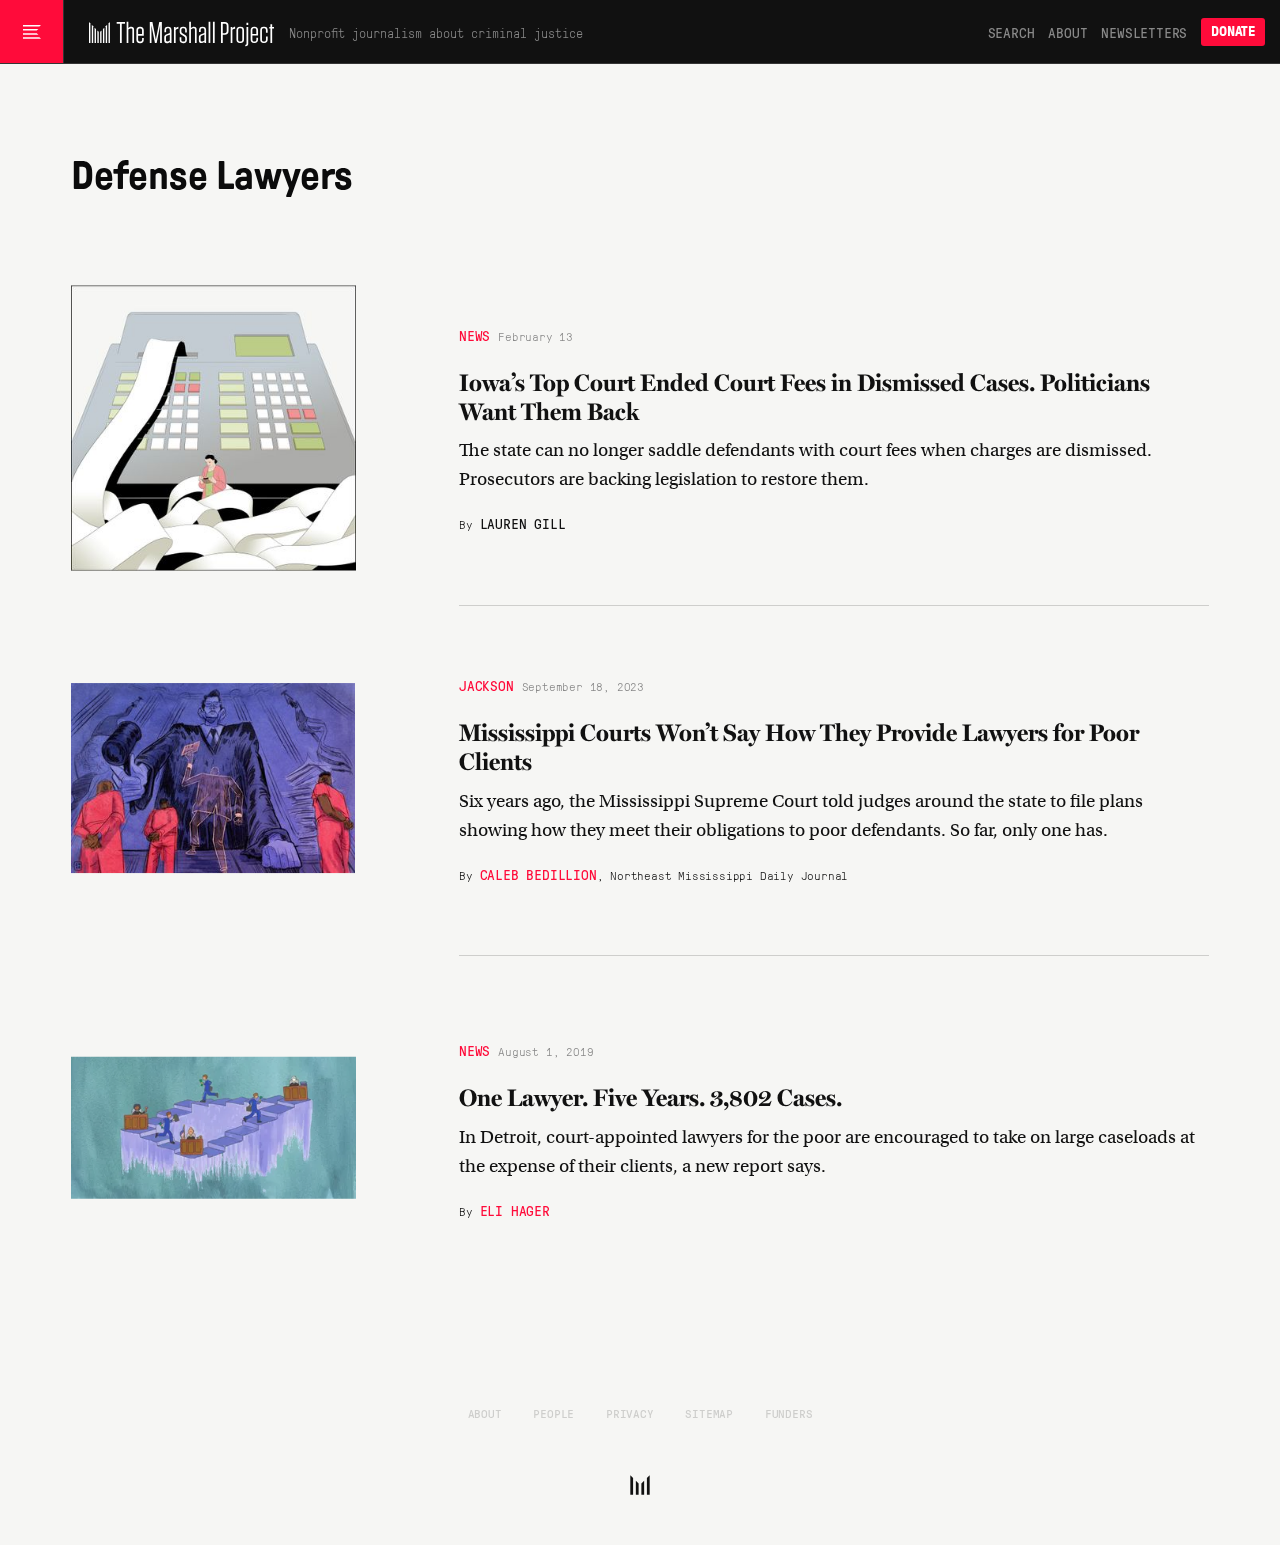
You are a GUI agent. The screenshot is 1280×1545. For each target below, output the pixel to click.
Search (1011, 32)
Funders (789, 1413)
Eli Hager (515, 1210)
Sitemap (709, 1413)
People (553, 1413)
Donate (1233, 31)
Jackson (486, 686)
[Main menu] (31, 32)
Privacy (630, 1413)
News (474, 335)
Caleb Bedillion (538, 874)
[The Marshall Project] (176, 32)
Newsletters (1144, 32)
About (1067, 32)
